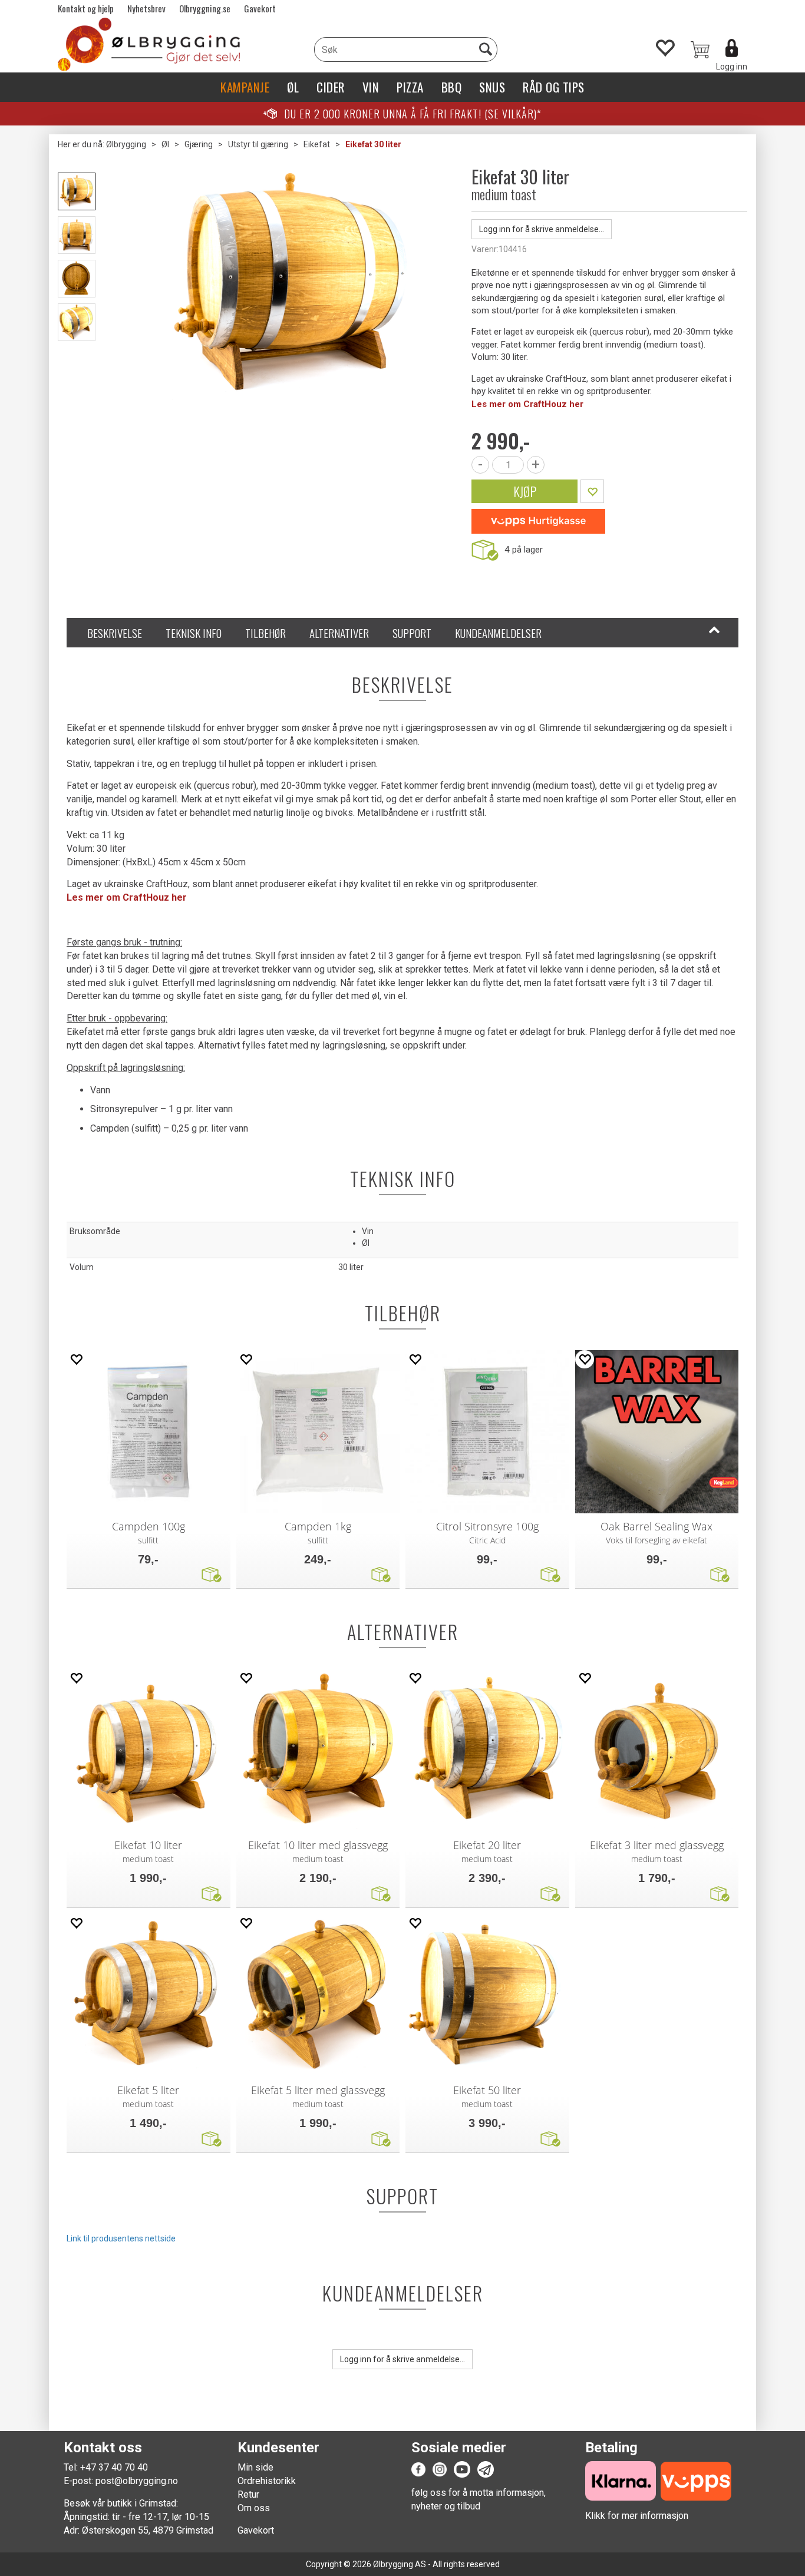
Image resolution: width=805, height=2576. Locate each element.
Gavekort (260, 8)
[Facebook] (418, 2469)
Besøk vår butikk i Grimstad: (121, 2503)
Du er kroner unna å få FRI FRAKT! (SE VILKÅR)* (413, 114)
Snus (492, 87)
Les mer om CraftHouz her (527, 404)
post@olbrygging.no (137, 2481)
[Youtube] (462, 2469)
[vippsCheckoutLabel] (538, 521)
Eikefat (317, 144)
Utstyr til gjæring (258, 144)
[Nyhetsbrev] (486, 2469)
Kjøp (525, 491)
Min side (255, 2467)
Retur (248, 2494)
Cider (331, 87)
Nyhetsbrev (146, 8)
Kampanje (245, 87)
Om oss (254, 2508)
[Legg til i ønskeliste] (76, 1359)
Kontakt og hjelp (86, 8)
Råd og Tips (554, 87)
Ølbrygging (126, 144)
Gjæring (199, 144)
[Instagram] (440, 2469)
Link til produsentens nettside (121, 2238)
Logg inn (732, 67)
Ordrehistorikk (267, 2481)
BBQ (452, 87)
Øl (293, 87)
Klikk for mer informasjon (637, 2516)
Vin (371, 87)
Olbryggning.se (205, 8)
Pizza (410, 87)
